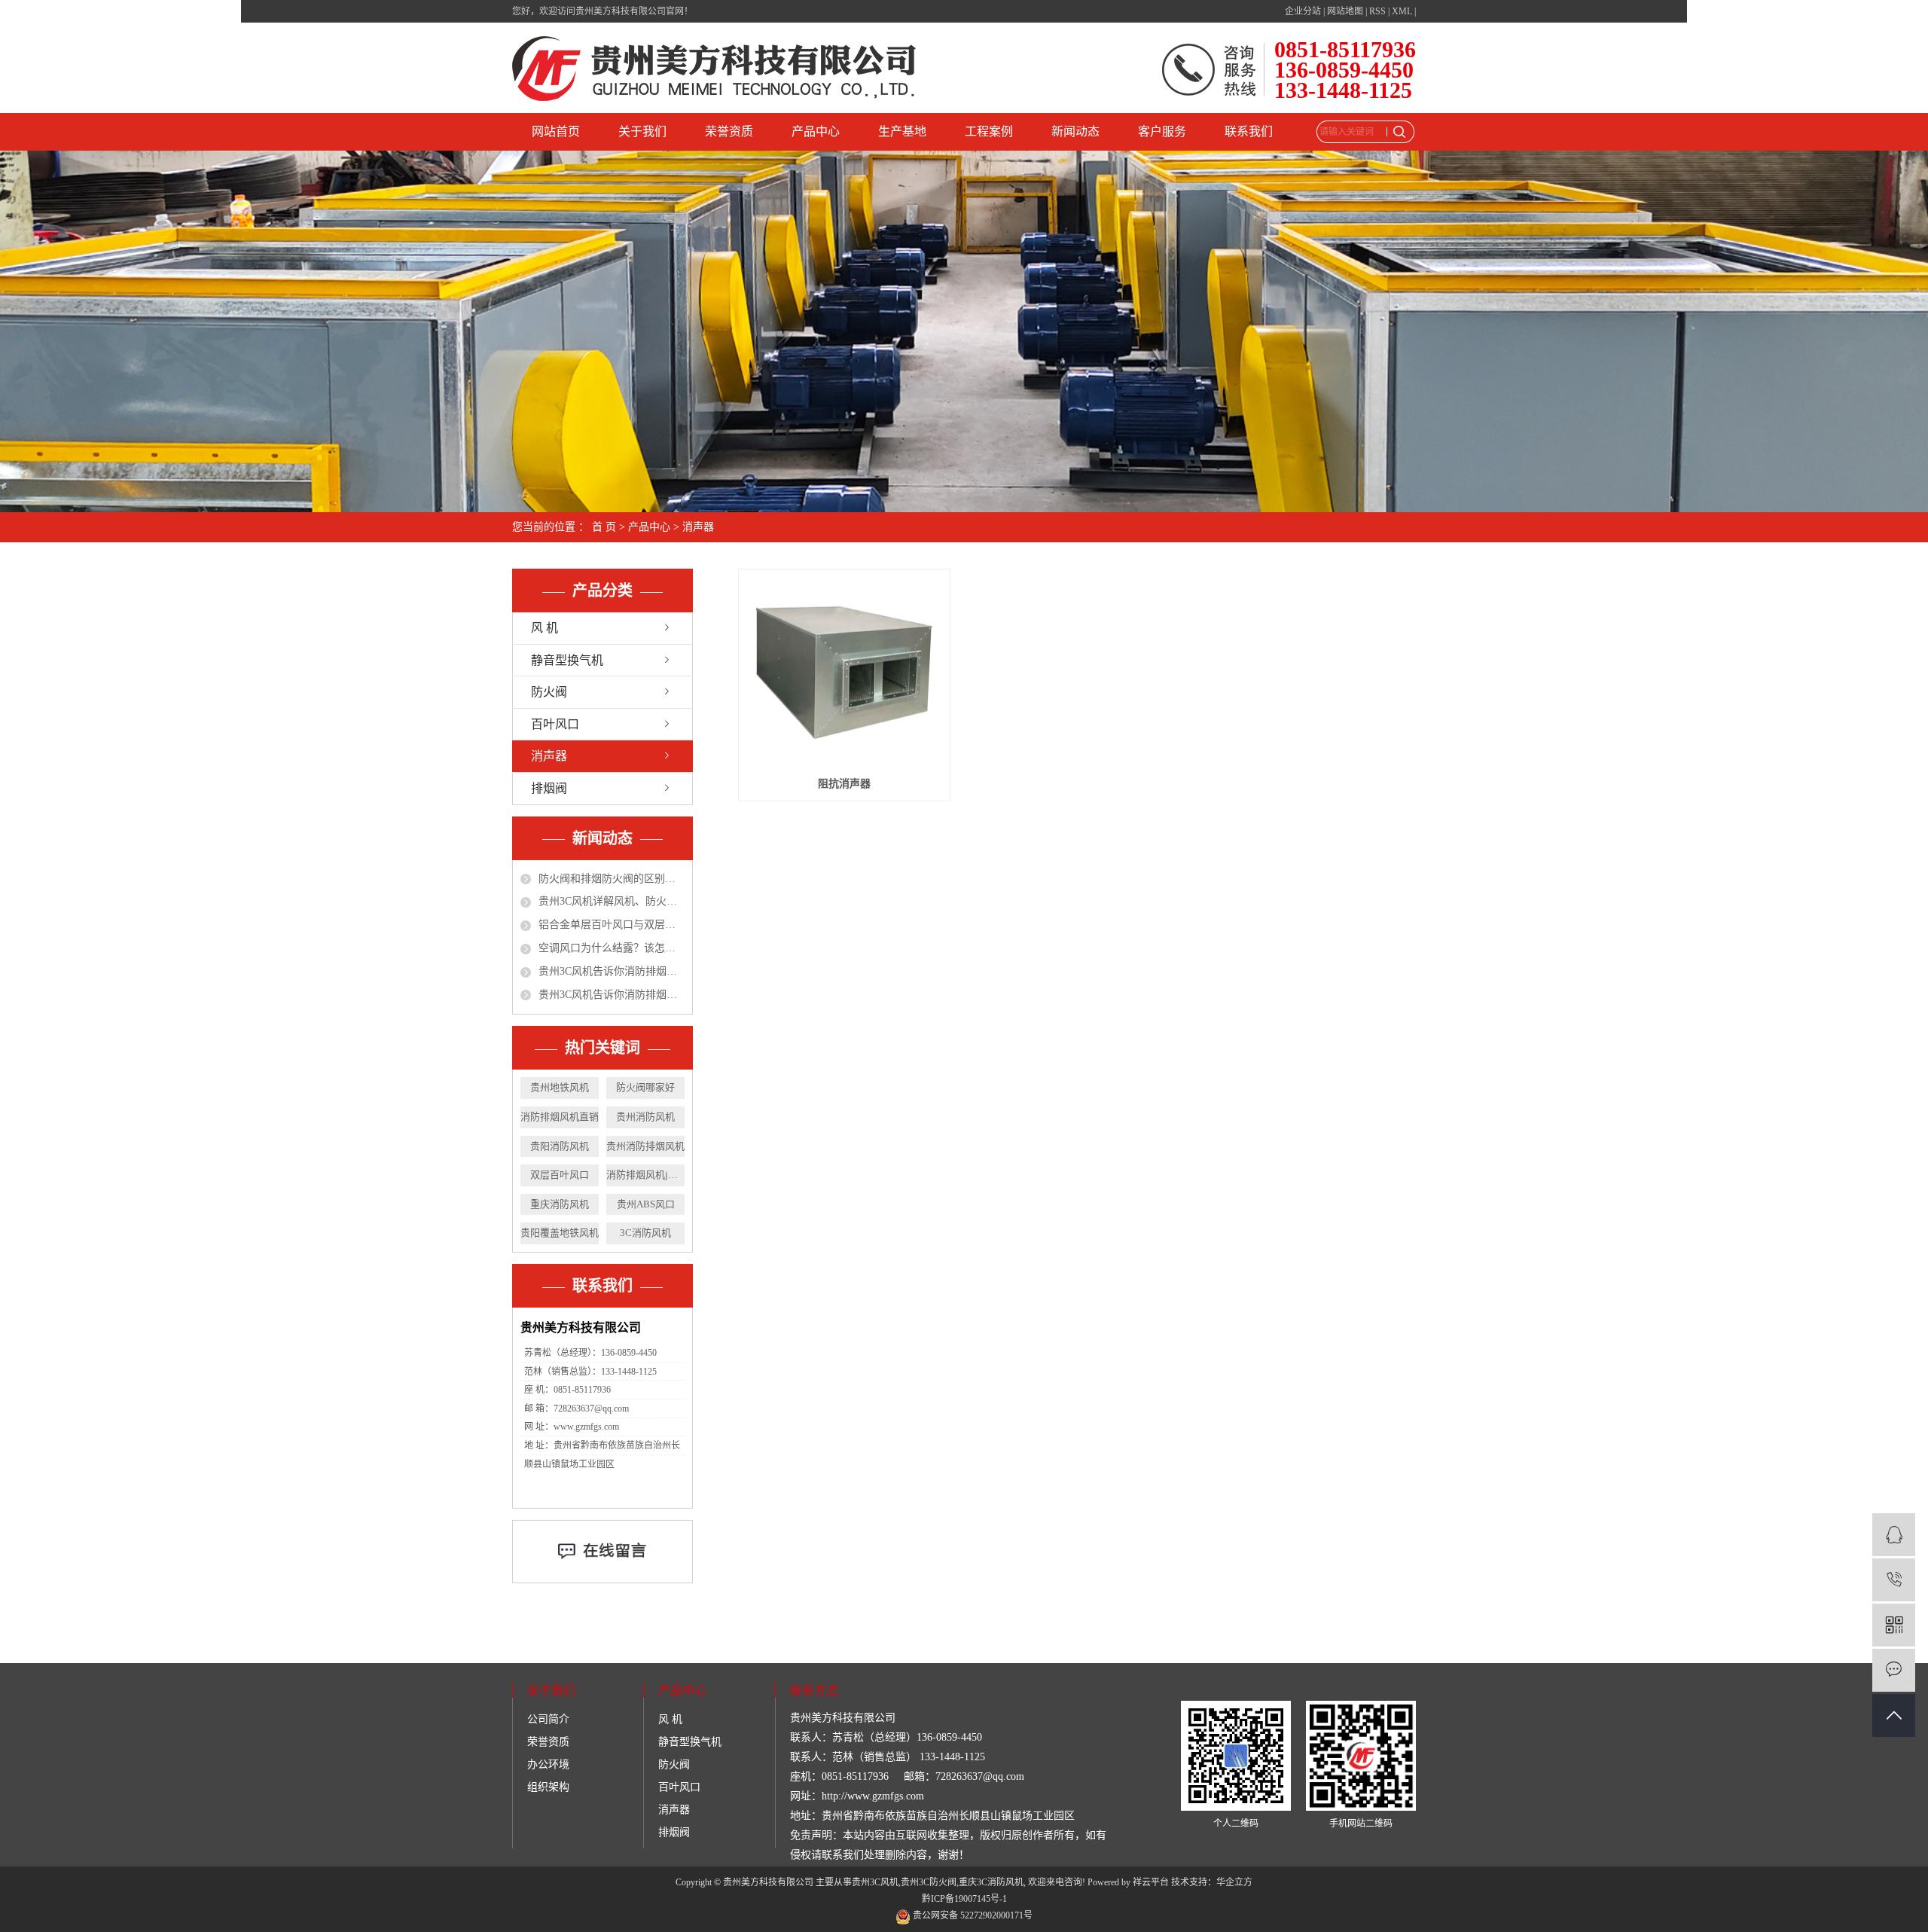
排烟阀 (549, 788)
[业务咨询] (1894, 1535)
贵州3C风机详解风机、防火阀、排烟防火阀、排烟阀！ (612, 901)
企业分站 (1303, 11)
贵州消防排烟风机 (645, 1146)
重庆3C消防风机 (991, 1882)
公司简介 (548, 1719)
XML (1402, 11)
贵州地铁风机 (560, 1087)
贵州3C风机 (875, 1882)
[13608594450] (1894, 1580)
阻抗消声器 (844, 784)
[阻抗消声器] (844, 672)
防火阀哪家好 (645, 1087)
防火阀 (549, 692)
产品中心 (816, 131)
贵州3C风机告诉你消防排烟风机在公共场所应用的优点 (612, 995)
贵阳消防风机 (560, 1146)
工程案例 (989, 131)
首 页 (604, 527)
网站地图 (1345, 11)
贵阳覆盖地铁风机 (560, 1233)
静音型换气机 (567, 660)
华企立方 (1234, 1882)
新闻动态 (1075, 131)
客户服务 (1162, 131)
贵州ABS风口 (646, 1204)
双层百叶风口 (560, 1175)
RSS (1377, 11)
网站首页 (556, 131)
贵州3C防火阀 (929, 1882)
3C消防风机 (645, 1233)
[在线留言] (1894, 1670)
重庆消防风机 (560, 1204)
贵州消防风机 (645, 1117)
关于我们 (642, 131)
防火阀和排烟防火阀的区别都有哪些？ (612, 879)
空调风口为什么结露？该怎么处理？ (612, 948)
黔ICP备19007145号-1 (964, 1899)
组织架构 (548, 1787)
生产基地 (902, 131)
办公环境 (548, 1764)
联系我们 (1249, 131)
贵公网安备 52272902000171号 (972, 1915)
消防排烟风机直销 (560, 1117)
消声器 (698, 527)
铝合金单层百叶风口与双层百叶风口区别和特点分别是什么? (612, 925)
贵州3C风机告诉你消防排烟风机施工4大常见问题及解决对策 (612, 971)
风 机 (545, 628)
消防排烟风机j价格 (645, 1175)
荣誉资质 (729, 131)
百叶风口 (555, 724)
